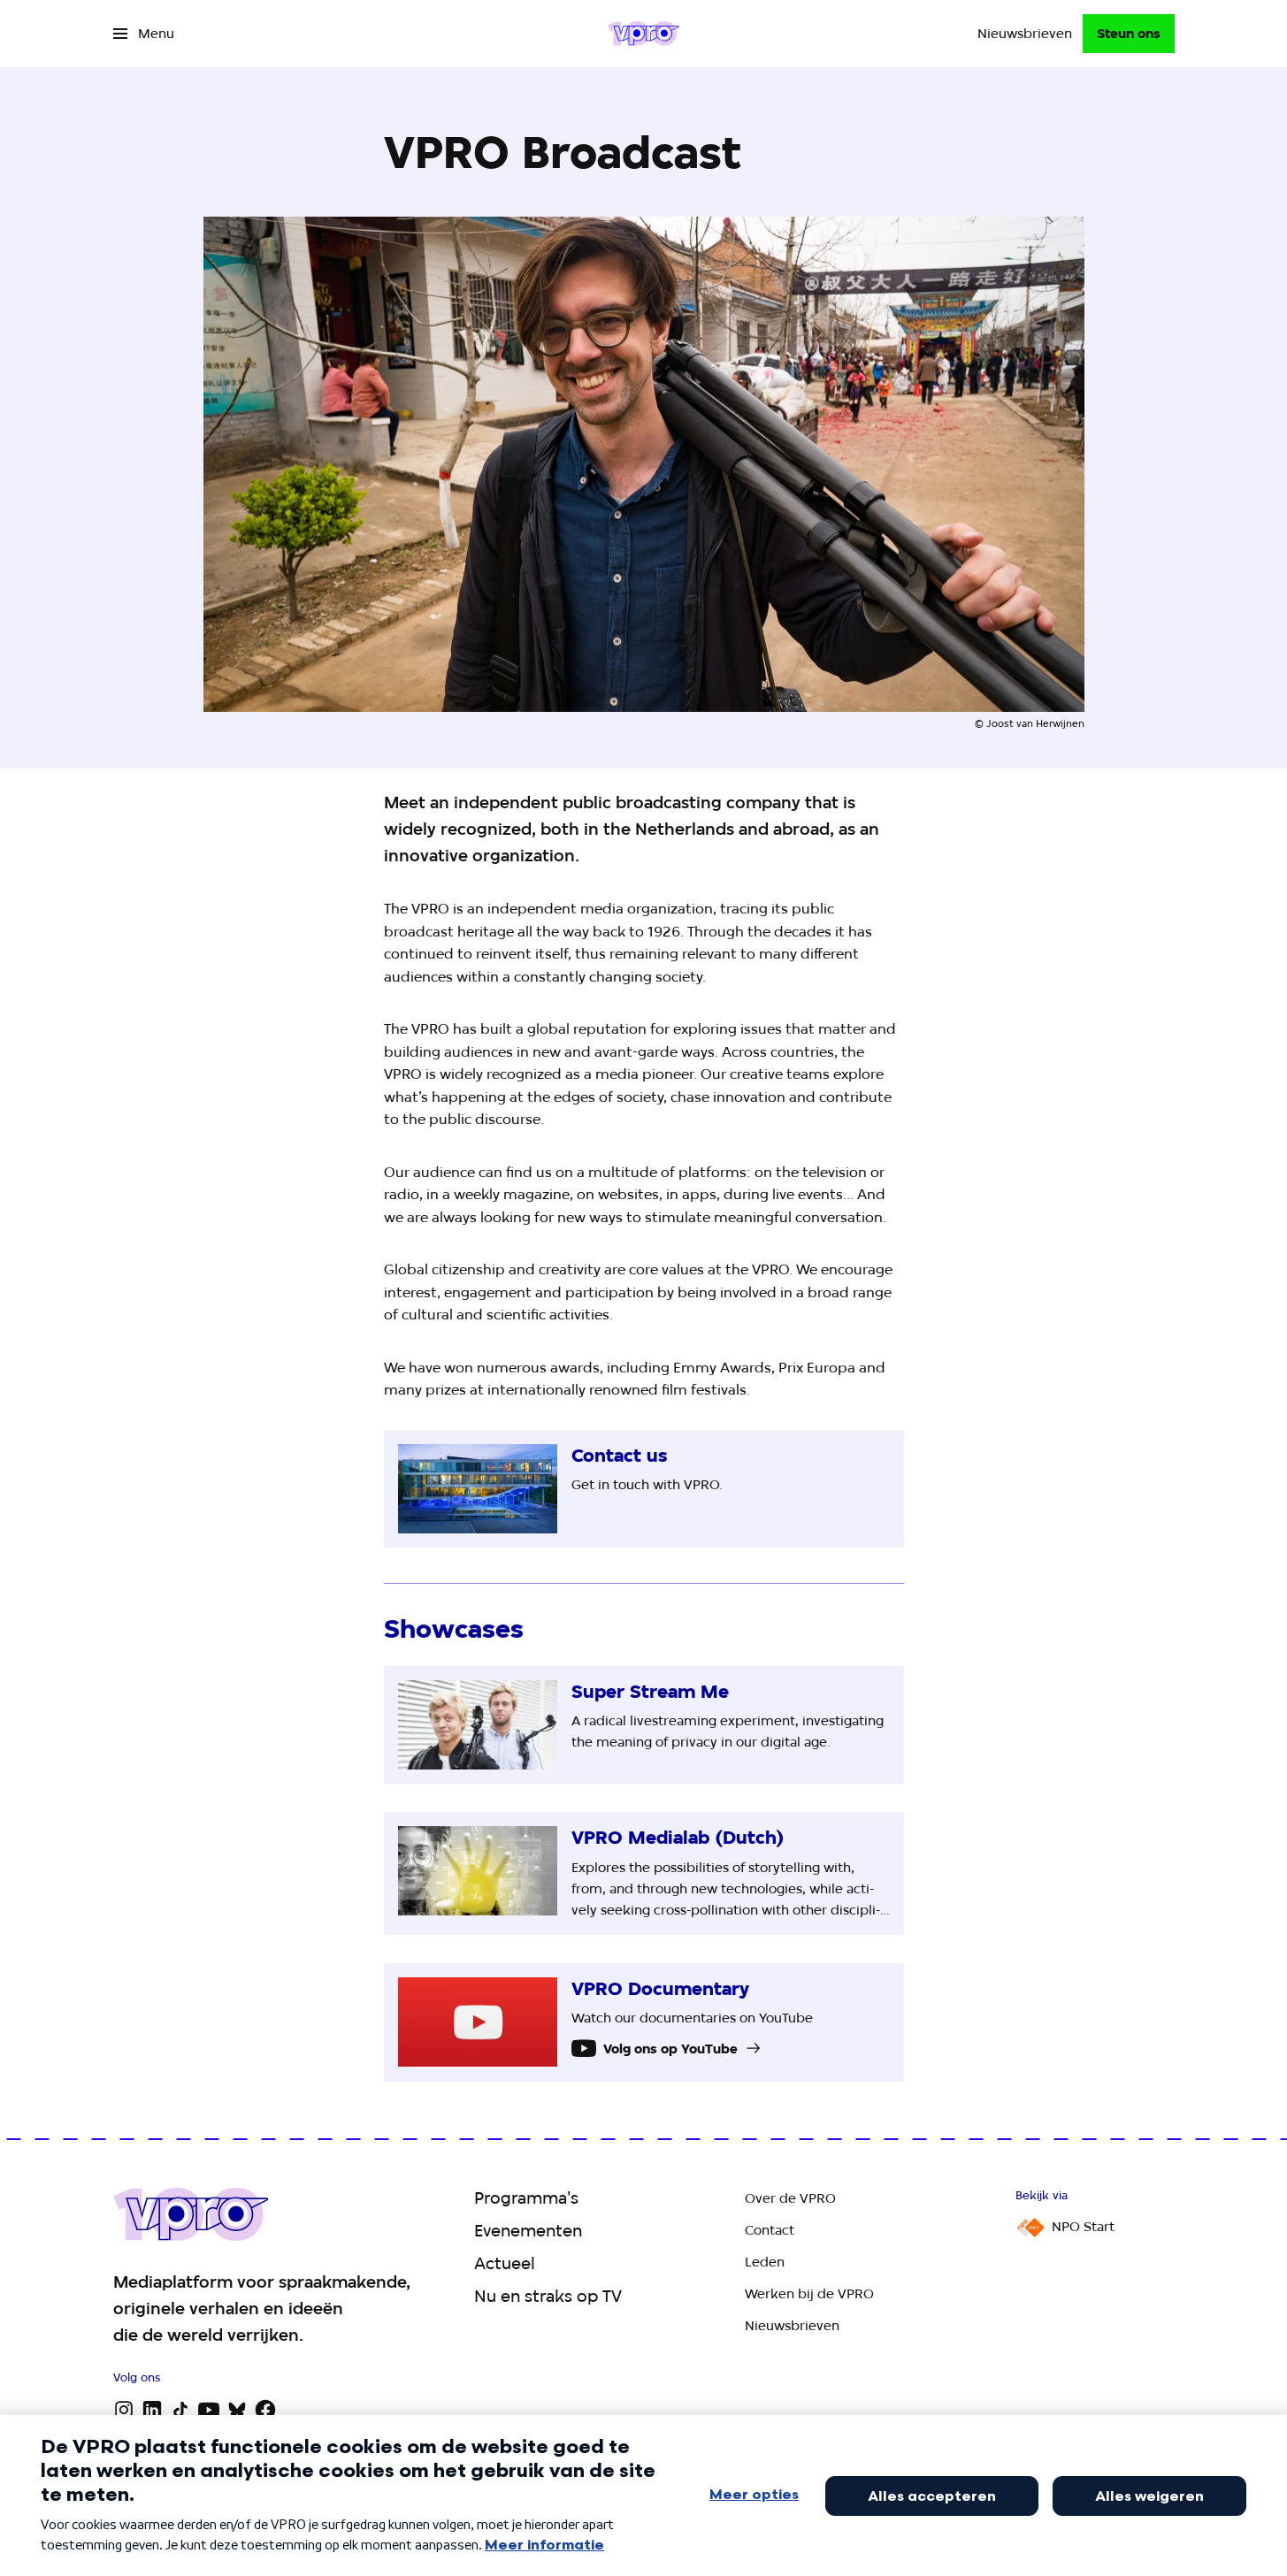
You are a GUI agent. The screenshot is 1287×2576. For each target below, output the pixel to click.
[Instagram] (124, 2410)
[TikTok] (180, 2410)
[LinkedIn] (152, 2410)
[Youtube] (209, 2410)
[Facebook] (265, 2410)
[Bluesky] (237, 2410)
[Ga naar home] (643, 34)
